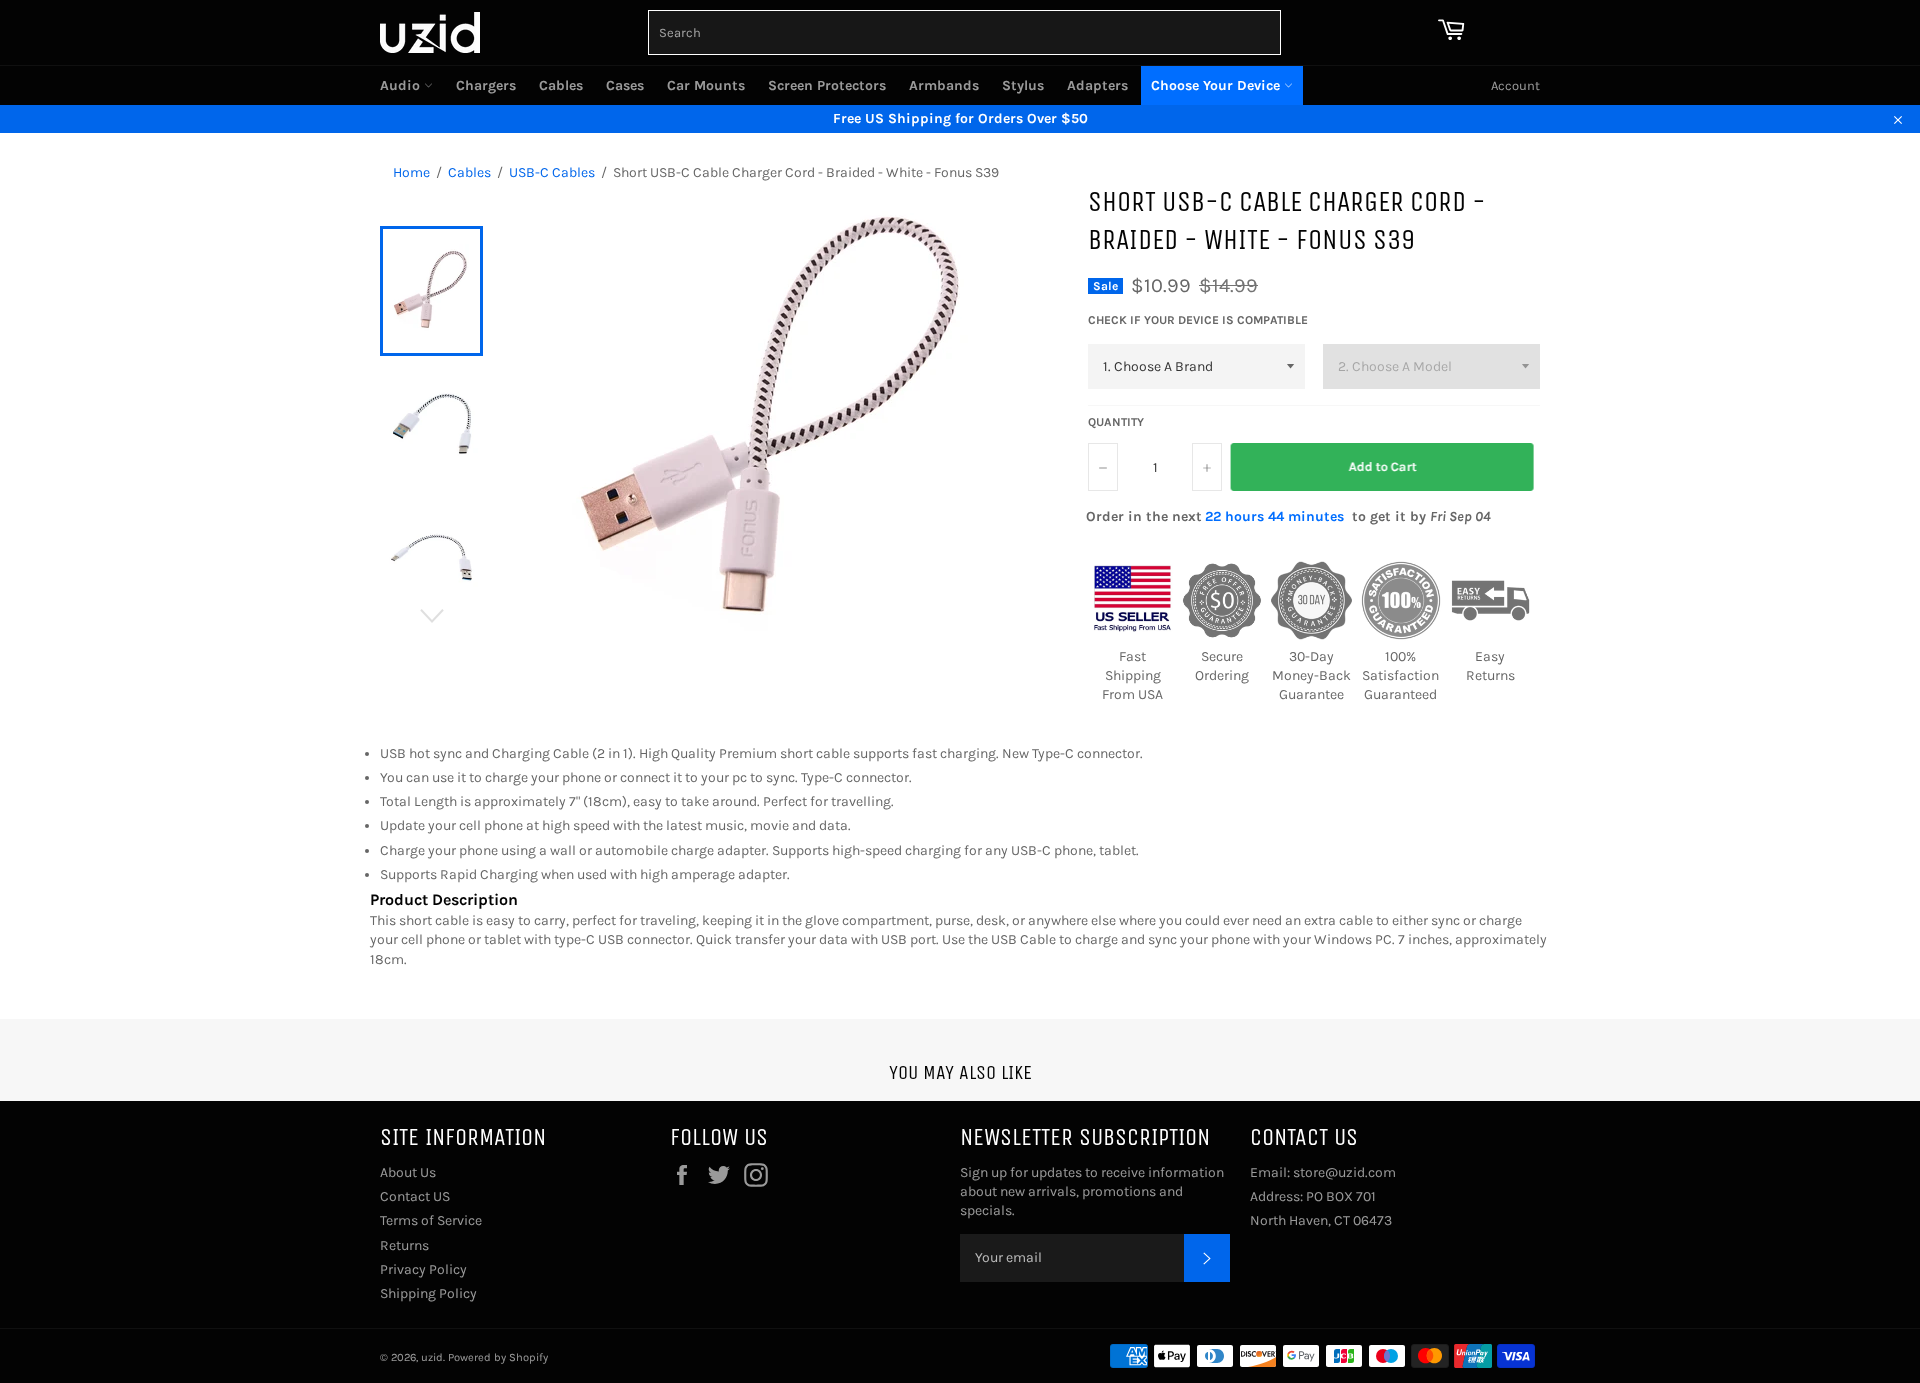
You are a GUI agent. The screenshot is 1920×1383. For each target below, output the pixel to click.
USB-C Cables (552, 172)
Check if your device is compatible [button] (1198, 320)
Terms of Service (431, 1220)
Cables (561, 85)
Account (1515, 85)
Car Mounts (706, 85)
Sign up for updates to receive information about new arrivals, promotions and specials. (1092, 1192)
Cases (625, 85)
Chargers (486, 85)
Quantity (1116, 422)
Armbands (944, 85)
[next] (431, 616)
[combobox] (964, 32)
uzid (432, 1357)
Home (411, 172)
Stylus (1023, 85)
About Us (408, 1172)
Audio (402, 85)
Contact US (415, 1196)
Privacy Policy (423, 1269)
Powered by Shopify (498, 1357)
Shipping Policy (428, 1293)
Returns (404, 1245)
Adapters (1097, 85)
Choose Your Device (1217, 85)
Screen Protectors (827, 85)
